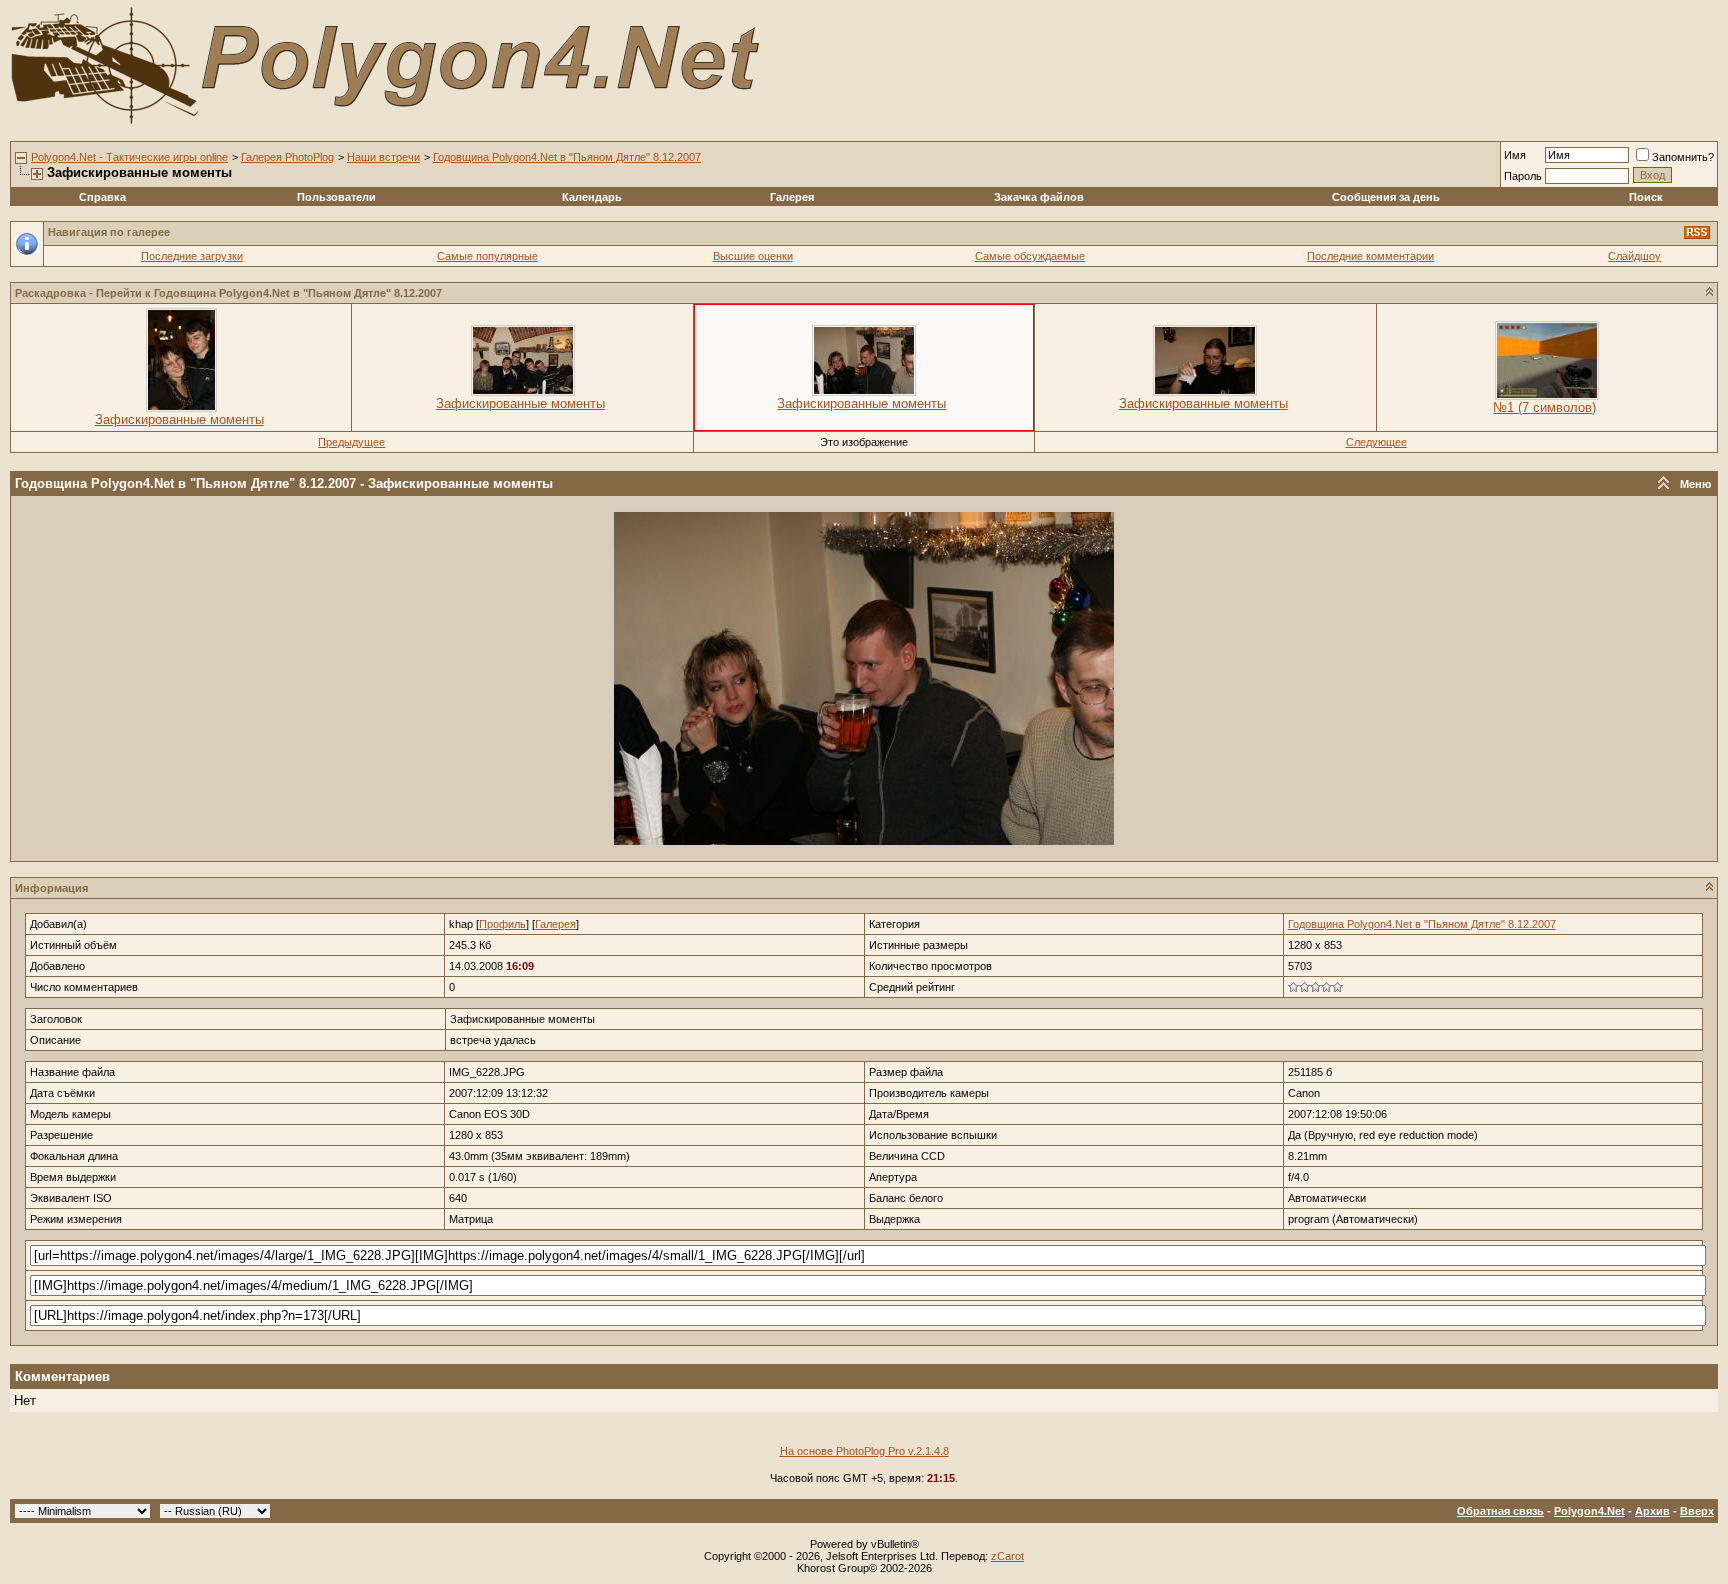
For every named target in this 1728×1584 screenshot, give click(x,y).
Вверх (1697, 1511)
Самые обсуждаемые (1030, 256)
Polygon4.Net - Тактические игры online (129, 157)
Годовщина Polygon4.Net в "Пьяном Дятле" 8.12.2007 (567, 157)
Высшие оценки (753, 256)
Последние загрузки (192, 256)
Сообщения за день (1386, 197)
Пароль (1523, 176)
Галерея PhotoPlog (287, 157)
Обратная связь (1500, 1511)
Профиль (502, 924)
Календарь (592, 197)
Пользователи (336, 197)
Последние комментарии (1370, 256)
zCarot (1007, 1556)
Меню (1695, 484)
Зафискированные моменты (179, 419)
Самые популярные (487, 256)
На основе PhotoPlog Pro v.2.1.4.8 (864, 1451)
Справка (102, 197)
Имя (1515, 155)
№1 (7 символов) (1544, 407)
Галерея (792, 197)
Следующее (1376, 442)
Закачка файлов (1039, 197)
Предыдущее (351, 442)
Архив (1652, 1511)
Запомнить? (1683, 157)
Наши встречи (383, 157)
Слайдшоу (1634, 256)
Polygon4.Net (1589, 1511)
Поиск (1646, 197)
